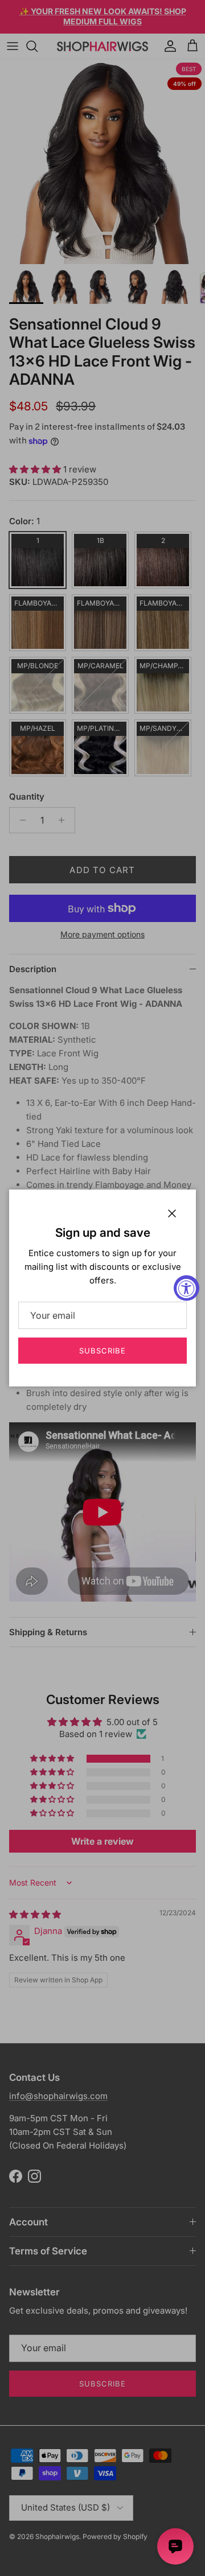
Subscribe (102, 1351)
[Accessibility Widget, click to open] (186, 1288)
